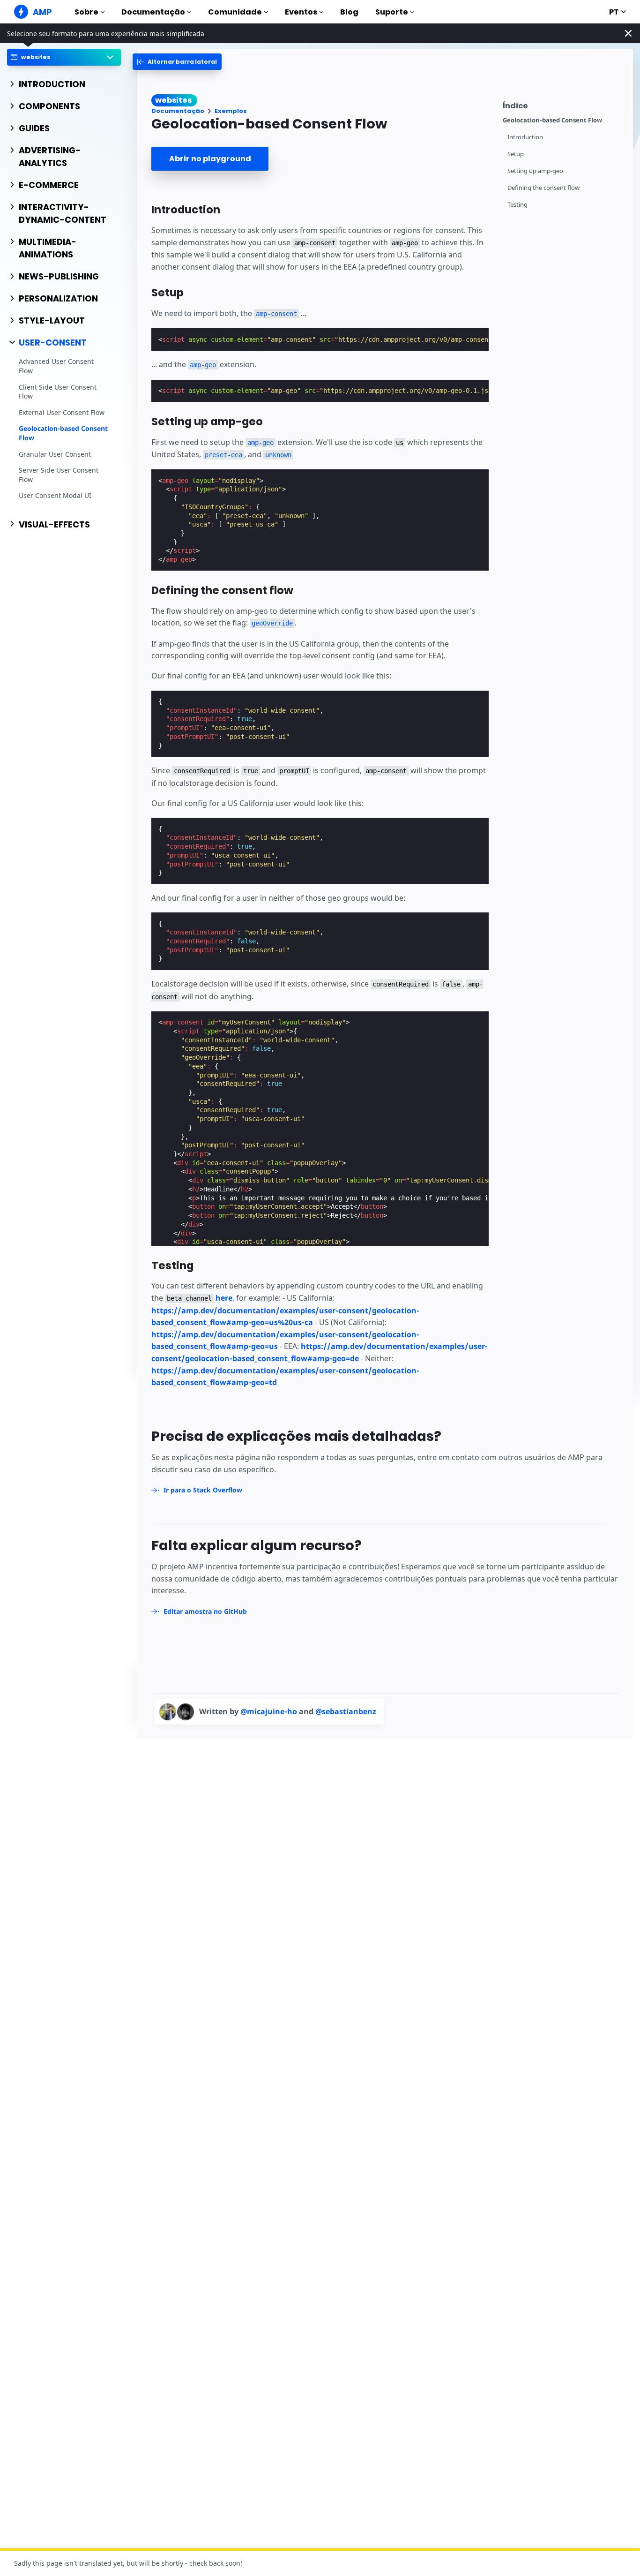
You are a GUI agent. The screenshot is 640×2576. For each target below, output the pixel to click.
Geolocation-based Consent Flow (63, 433)
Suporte (392, 12)
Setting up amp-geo (535, 171)
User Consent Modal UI (55, 496)
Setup (516, 154)
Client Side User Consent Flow (58, 392)
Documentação (153, 12)
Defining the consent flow (543, 188)
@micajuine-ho (270, 1711)
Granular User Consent (55, 454)
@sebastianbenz (346, 1711)
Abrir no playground (210, 159)
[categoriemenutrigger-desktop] (177, 62)
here (224, 1298)
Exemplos (231, 111)
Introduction (525, 137)
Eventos (301, 12)
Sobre (86, 12)
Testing (517, 205)
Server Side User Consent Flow (59, 475)
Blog (349, 12)
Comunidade (235, 12)
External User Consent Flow (62, 412)
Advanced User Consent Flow (56, 366)
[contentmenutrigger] (563, 104)
